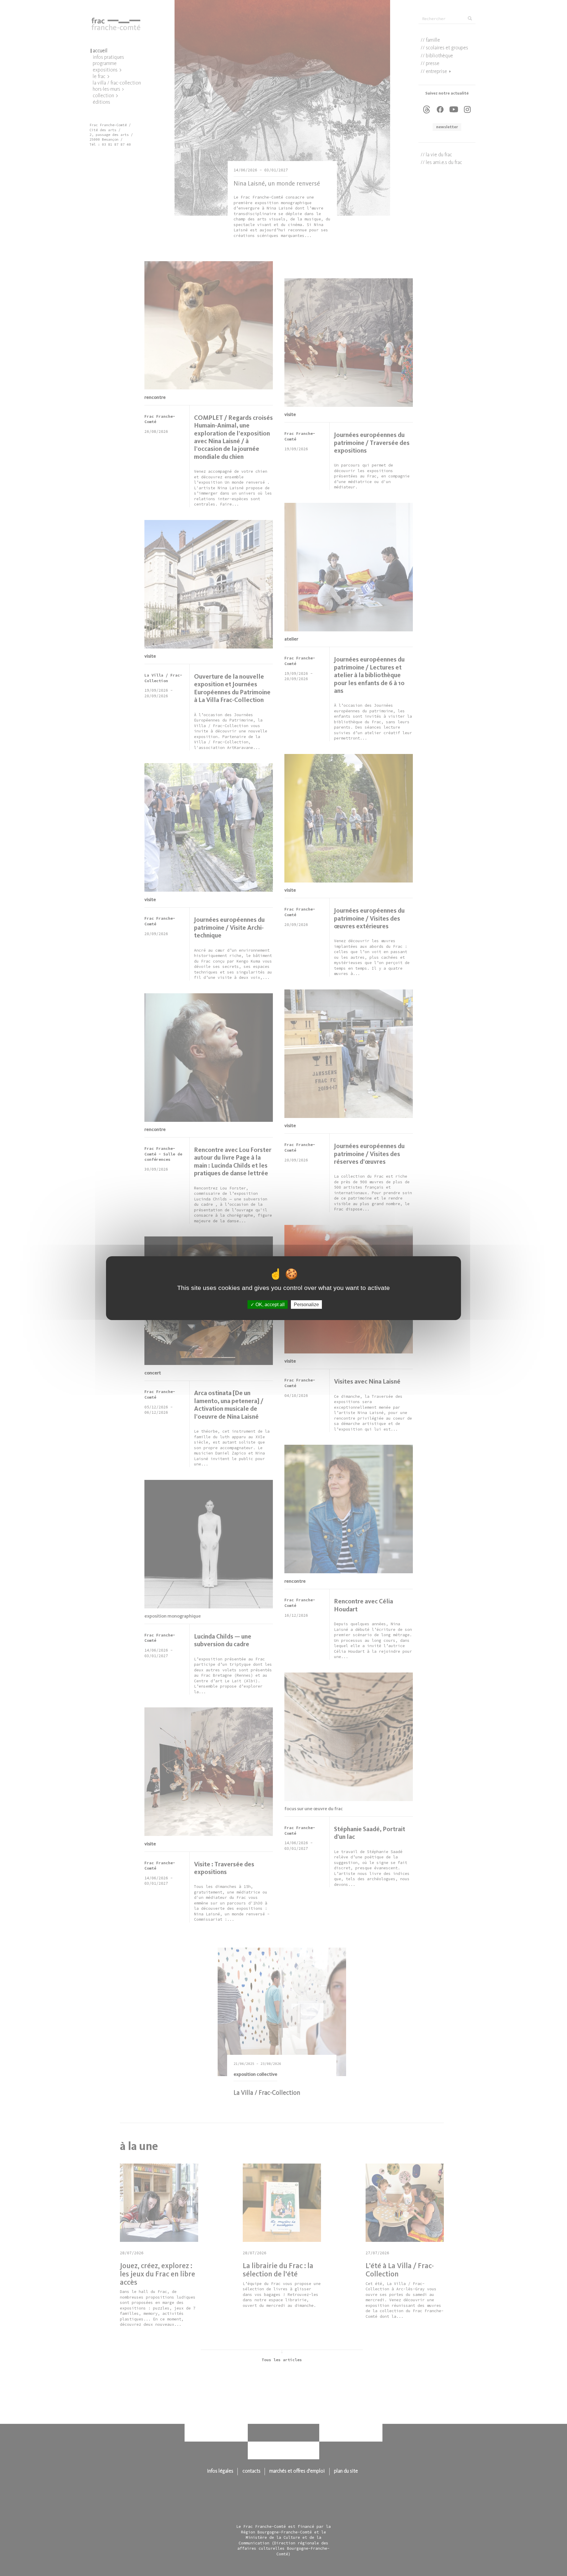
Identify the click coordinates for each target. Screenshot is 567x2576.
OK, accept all (269, 1304)
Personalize (306, 1304)
